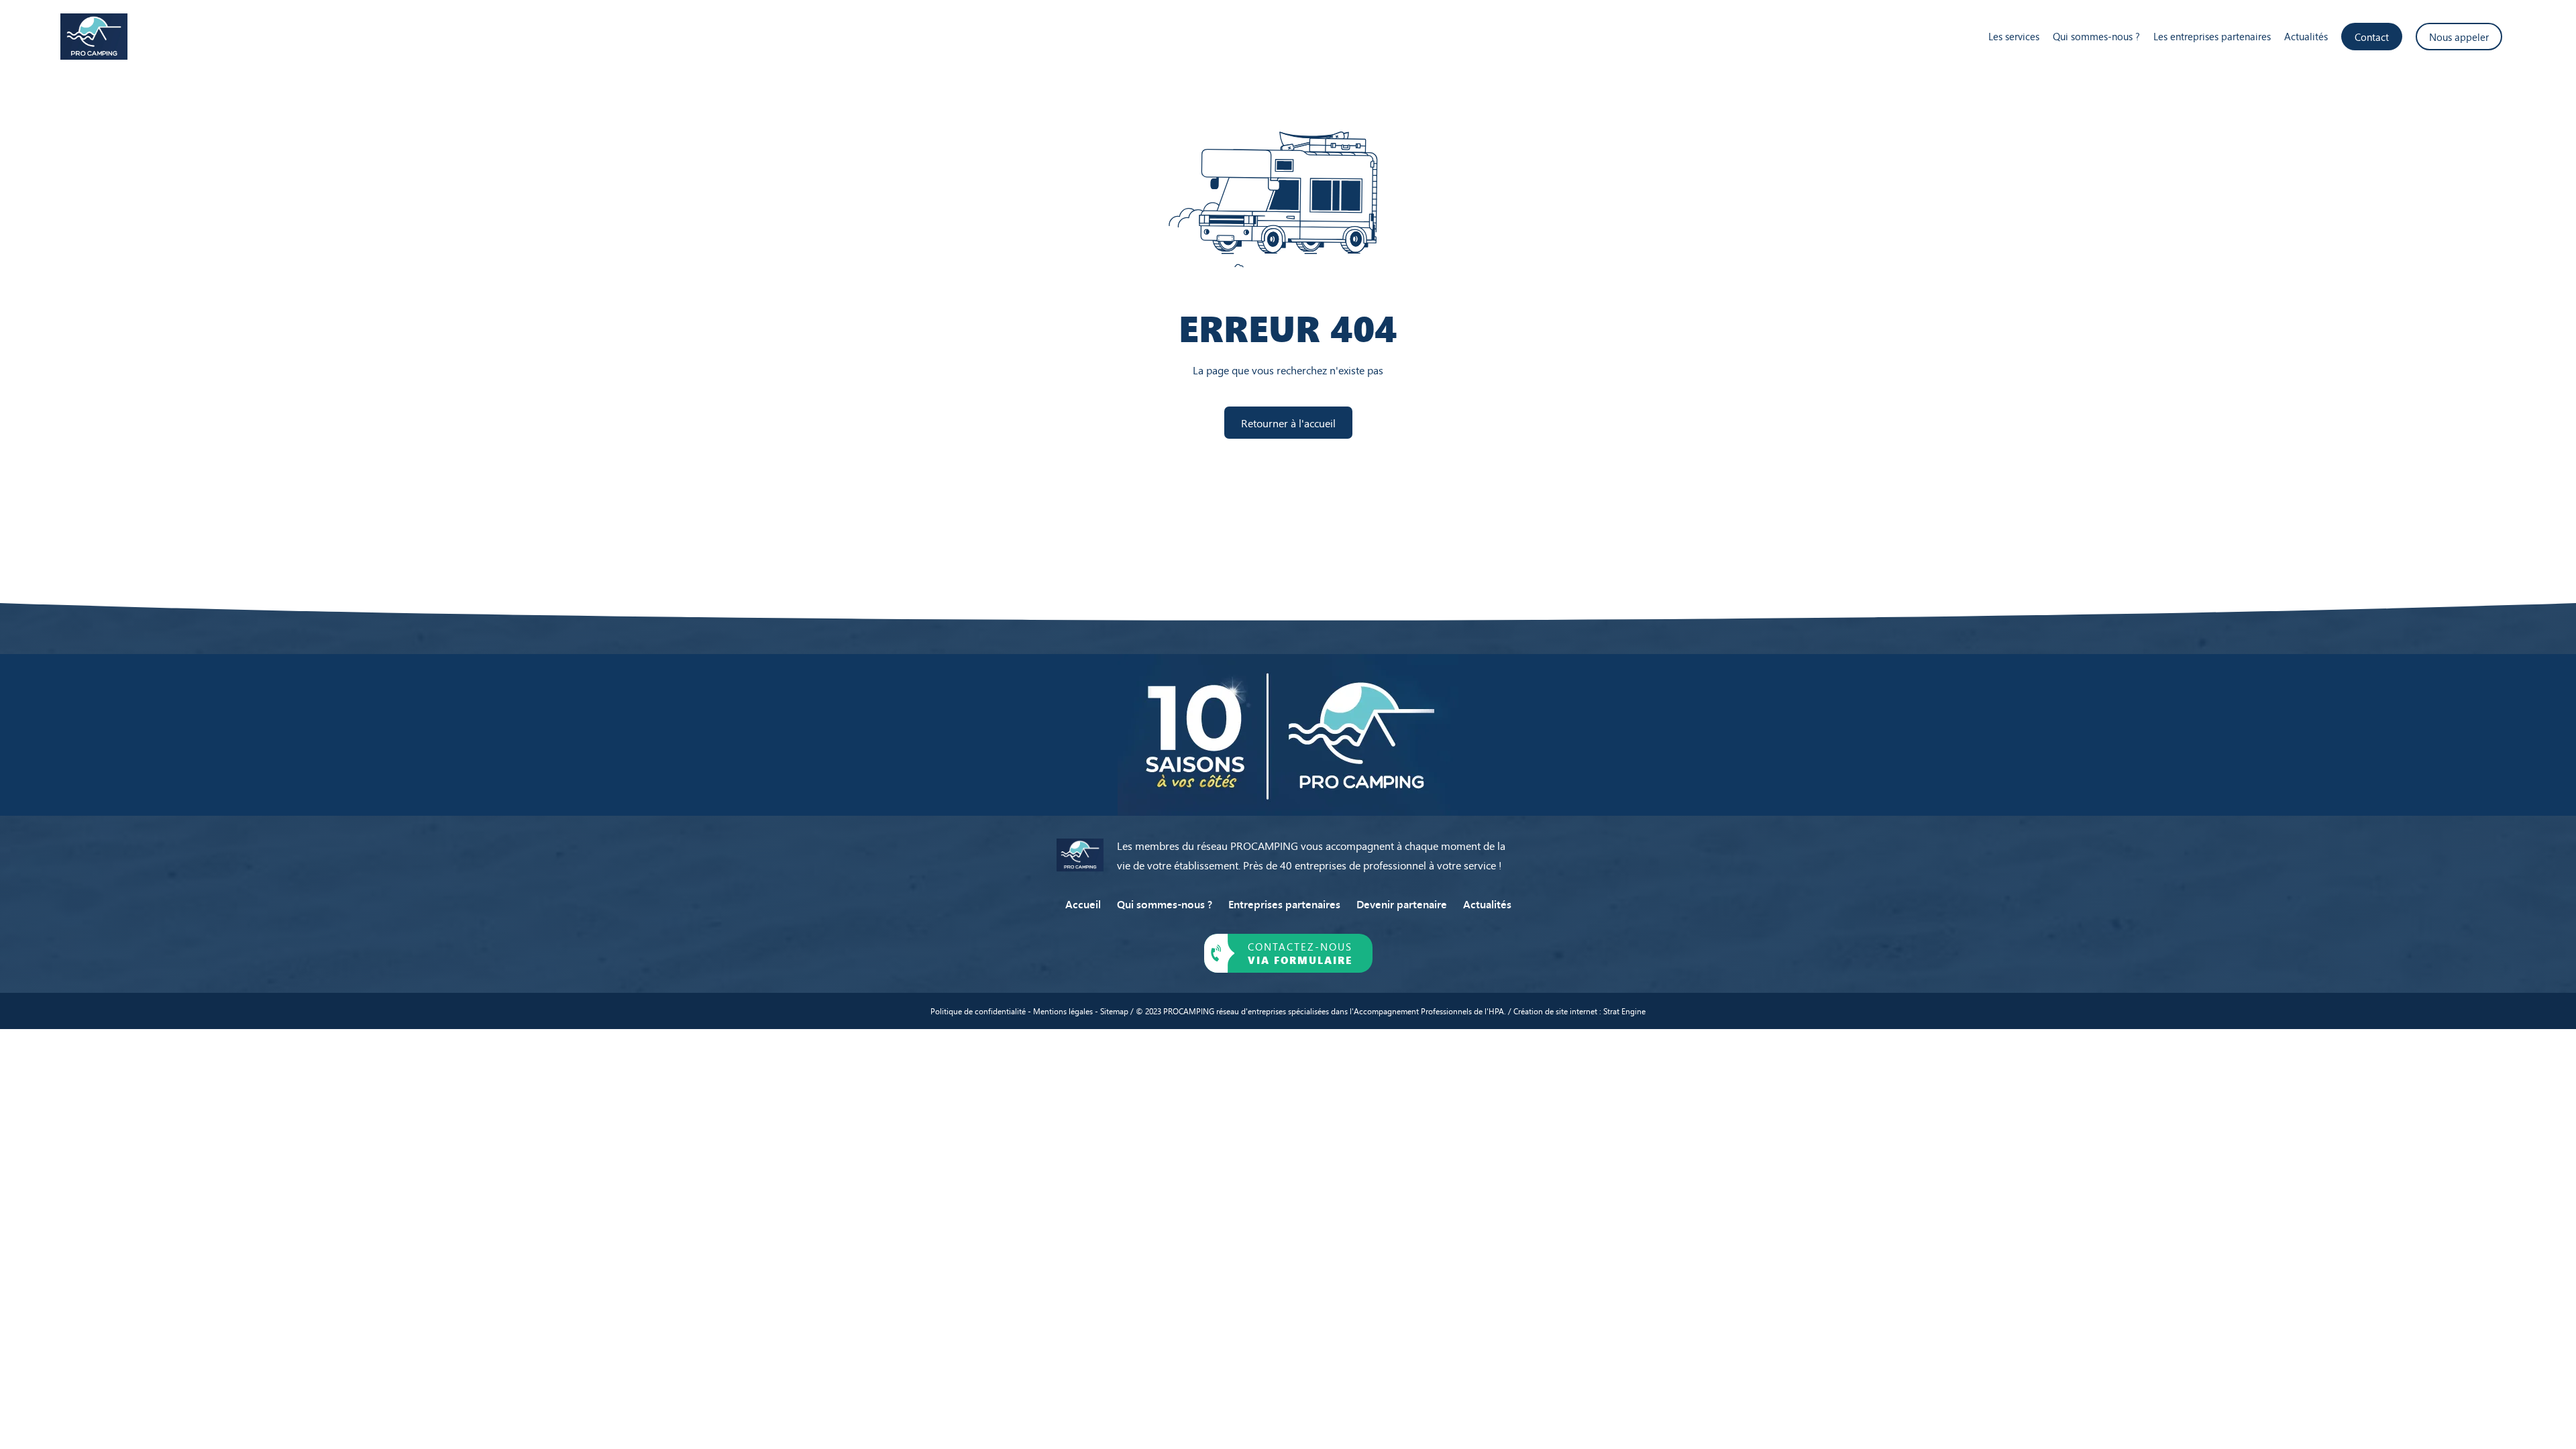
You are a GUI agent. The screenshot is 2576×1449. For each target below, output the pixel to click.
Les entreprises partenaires (2212, 36)
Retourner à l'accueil (1288, 423)
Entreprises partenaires (1284, 904)
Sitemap (1114, 1011)
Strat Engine (1624, 1011)
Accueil (1083, 904)
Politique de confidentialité (978, 1011)
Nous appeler (2459, 37)
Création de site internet (1556, 1011)
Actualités (2306, 36)
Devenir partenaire (1402, 904)
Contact (2372, 37)
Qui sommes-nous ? (2096, 36)
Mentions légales (1063, 1011)
